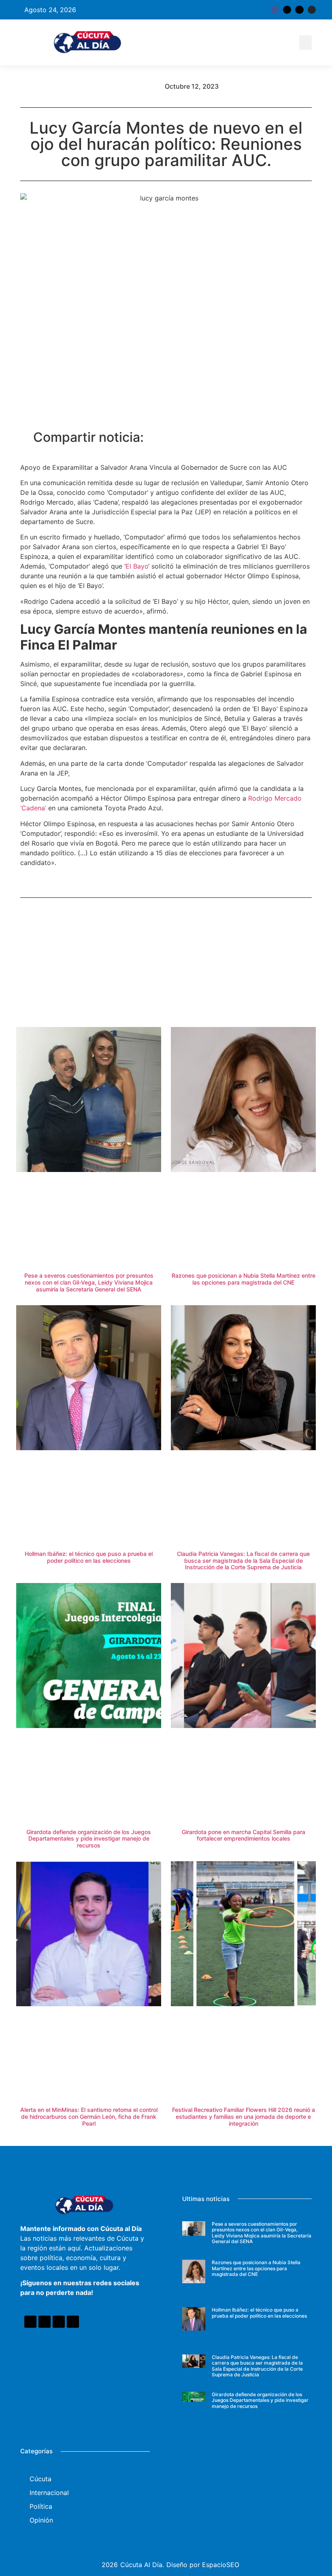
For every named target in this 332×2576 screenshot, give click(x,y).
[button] (305, 43)
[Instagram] (312, 10)
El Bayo (137, 566)
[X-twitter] (287, 10)
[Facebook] (30, 2322)
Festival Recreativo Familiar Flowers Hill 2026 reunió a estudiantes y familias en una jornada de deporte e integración (244, 2117)
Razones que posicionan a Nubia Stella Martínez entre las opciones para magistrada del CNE (244, 1279)
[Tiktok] (299, 10)
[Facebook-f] (275, 10)
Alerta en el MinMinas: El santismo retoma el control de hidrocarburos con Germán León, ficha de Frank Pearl (89, 2117)
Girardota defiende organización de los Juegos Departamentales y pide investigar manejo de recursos (89, 1839)
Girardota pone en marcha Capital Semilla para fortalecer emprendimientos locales (244, 1835)
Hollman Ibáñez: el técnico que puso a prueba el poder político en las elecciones (89, 1557)
